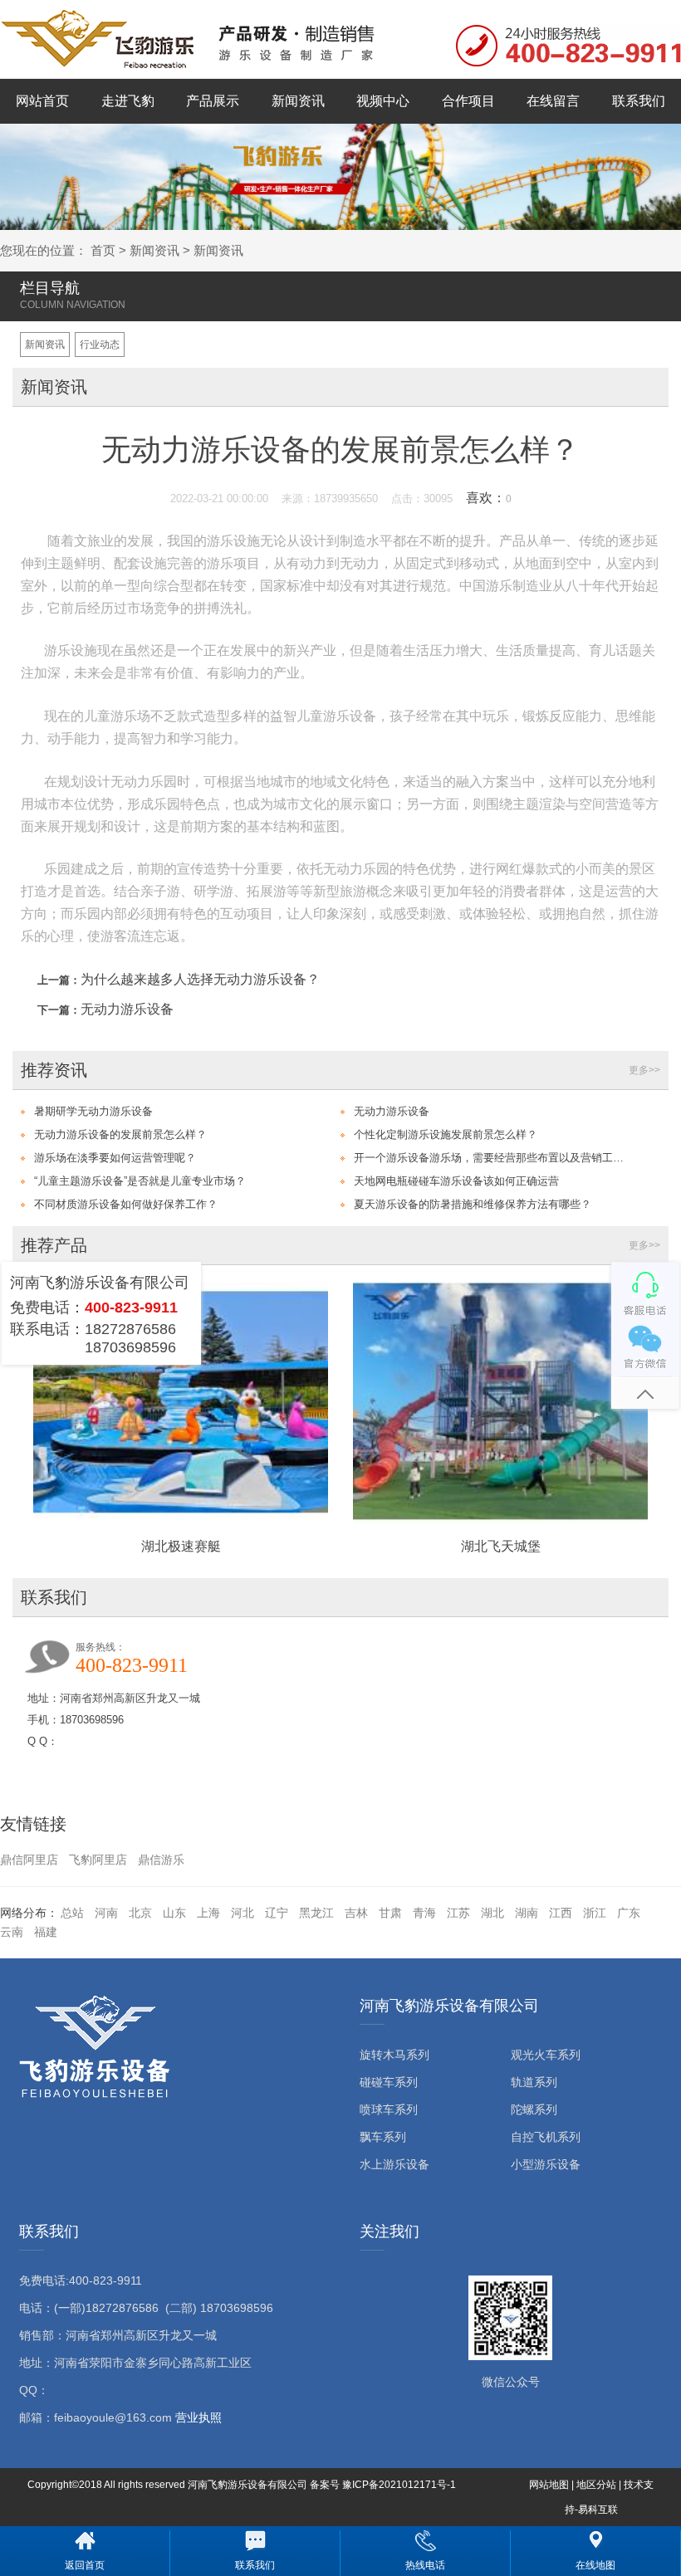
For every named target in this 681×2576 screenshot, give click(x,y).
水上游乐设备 (394, 2164)
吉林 (356, 1913)
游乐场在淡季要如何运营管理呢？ (115, 1158)
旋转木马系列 (394, 2055)
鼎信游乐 (161, 1860)
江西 (561, 1913)
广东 (629, 1913)
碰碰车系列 (389, 2082)
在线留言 (553, 101)
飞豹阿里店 (98, 1860)
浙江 (595, 1913)
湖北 (492, 1913)
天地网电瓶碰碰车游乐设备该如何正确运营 (456, 1181)
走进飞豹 (128, 101)
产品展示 (213, 101)
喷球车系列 (389, 2109)
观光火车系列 (546, 2055)
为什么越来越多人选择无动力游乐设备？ (200, 979)
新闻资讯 (298, 101)
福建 (46, 1932)
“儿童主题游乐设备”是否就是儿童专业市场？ (140, 1181)
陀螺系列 (534, 2109)
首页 (103, 250)
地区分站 (596, 2485)
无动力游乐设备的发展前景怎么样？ (120, 1134)
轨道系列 (534, 2082)
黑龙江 (316, 1913)
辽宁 (277, 1913)
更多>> (644, 1070)
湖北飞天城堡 (501, 1546)
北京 (140, 1913)
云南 (12, 1932)
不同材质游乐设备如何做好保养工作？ (126, 1204)
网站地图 (549, 2485)
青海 (424, 1913)
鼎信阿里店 (29, 1860)
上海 (208, 1913)
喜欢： (489, 498)
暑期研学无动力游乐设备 (93, 1111)
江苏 (458, 1913)
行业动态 (100, 345)
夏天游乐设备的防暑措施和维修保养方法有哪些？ (473, 1204)
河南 (106, 1913)
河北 (243, 1913)
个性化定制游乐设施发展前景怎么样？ (446, 1134)
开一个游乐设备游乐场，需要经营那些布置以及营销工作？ (492, 1158)
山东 (174, 1913)
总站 (72, 1913)
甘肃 (390, 1913)
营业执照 (198, 2417)
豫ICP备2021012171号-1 (399, 2485)
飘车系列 (383, 2137)
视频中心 (383, 101)
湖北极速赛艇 (181, 1546)
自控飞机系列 (546, 2137)
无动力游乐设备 (127, 1009)
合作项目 (468, 101)
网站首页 (42, 101)
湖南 (527, 1913)
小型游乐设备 (546, 2164)
